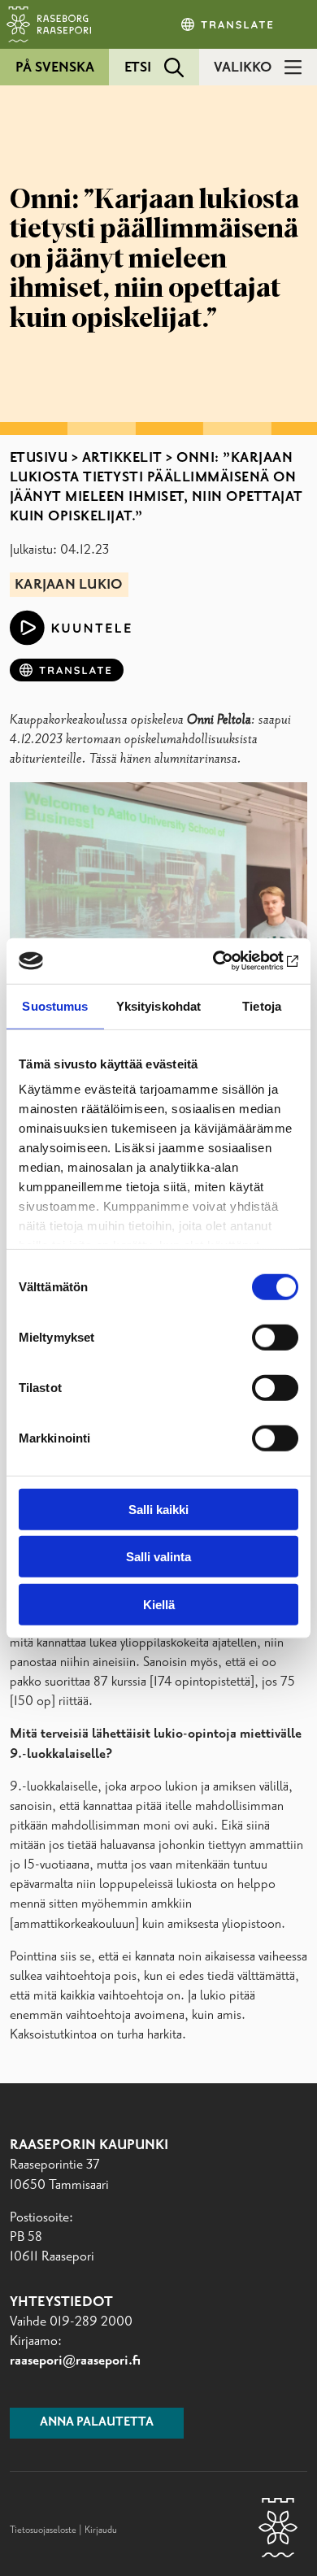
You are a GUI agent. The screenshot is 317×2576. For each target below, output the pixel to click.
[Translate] (228, 24)
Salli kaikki (158, 1509)
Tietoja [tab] (262, 1005)
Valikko (243, 67)
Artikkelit (122, 458)
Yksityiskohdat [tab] (158, 1005)
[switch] (275, 1337)
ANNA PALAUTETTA (97, 2422)
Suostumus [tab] (55, 1005)
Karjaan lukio (69, 585)
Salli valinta (158, 1557)
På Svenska (55, 67)
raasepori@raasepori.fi (75, 2361)
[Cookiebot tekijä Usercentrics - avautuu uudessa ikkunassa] (228, 961)
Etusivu (39, 458)
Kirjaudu (101, 2530)
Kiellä (159, 1604)
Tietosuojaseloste (43, 2530)
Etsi (138, 67)
